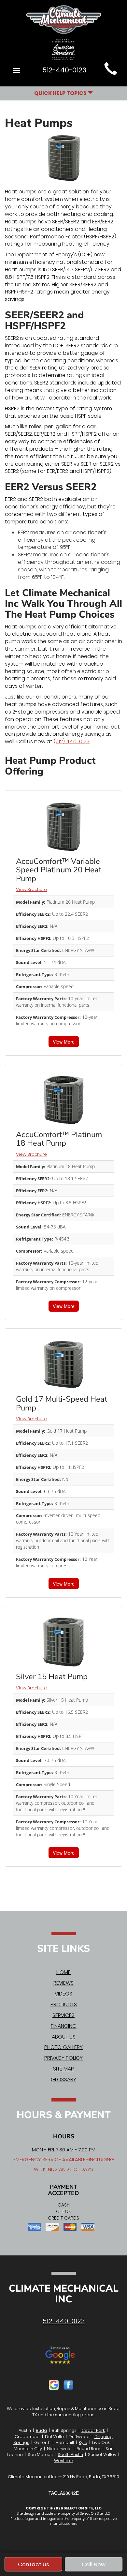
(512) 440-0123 (72, 741)
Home (63, 1972)
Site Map (63, 2069)
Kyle (83, 2442)
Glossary (63, 2079)
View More (64, 1042)
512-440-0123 (64, 2321)
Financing (64, 2026)
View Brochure (31, 889)
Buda (41, 2430)
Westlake (64, 2461)
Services (63, 2015)
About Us (64, 2037)
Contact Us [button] (34, 2564)
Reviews (63, 1983)
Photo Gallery (63, 2047)
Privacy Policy (63, 2058)
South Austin (70, 2455)
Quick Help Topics (61, 93)
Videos (63, 1994)
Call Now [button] (94, 2564)
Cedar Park (93, 2430)
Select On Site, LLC (83, 2508)
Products (64, 2004)
